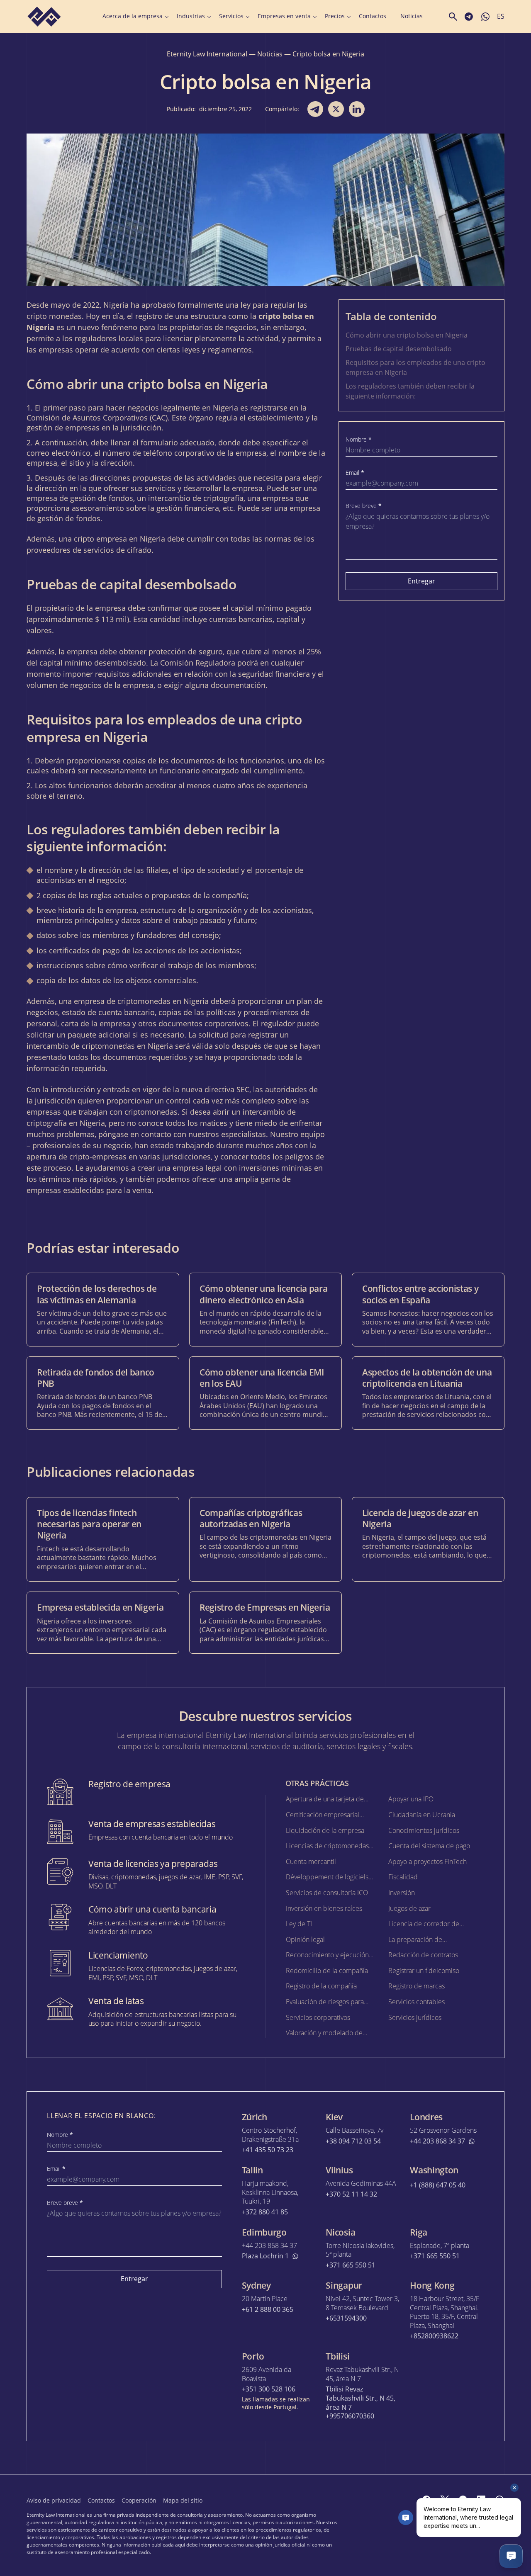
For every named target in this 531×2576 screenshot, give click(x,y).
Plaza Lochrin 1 (265, 2256)
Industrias (191, 16)
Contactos (373, 16)
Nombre (359, 440)
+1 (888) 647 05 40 (438, 2185)
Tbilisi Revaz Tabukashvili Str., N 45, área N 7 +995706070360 (360, 2403)
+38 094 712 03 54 (353, 2141)
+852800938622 (434, 2336)
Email (355, 473)
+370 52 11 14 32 (351, 2194)
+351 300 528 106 (269, 2389)
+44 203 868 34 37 (437, 2141)
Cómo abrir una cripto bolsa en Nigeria (407, 335)
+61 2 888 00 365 (268, 2310)
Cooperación (139, 2500)
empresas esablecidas (65, 1190)
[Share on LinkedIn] (357, 109)
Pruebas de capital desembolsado (399, 349)
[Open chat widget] (511, 2556)
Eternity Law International (207, 54)
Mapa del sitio (183, 2500)
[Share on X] (336, 109)
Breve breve (364, 506)
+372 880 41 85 (265, 2212)
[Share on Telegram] (315, 109)
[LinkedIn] (481, 2500)
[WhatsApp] (499, 2500)
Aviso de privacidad (54, 2500)
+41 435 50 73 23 (268, 2150)
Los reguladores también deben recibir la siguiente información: (410, 391)
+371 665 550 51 (351, 2265)
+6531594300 (346, 2318)
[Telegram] (463, 2500)
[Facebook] (426, 2500)
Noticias (412, 16)
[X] (445, 2500)
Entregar (421, 581)
